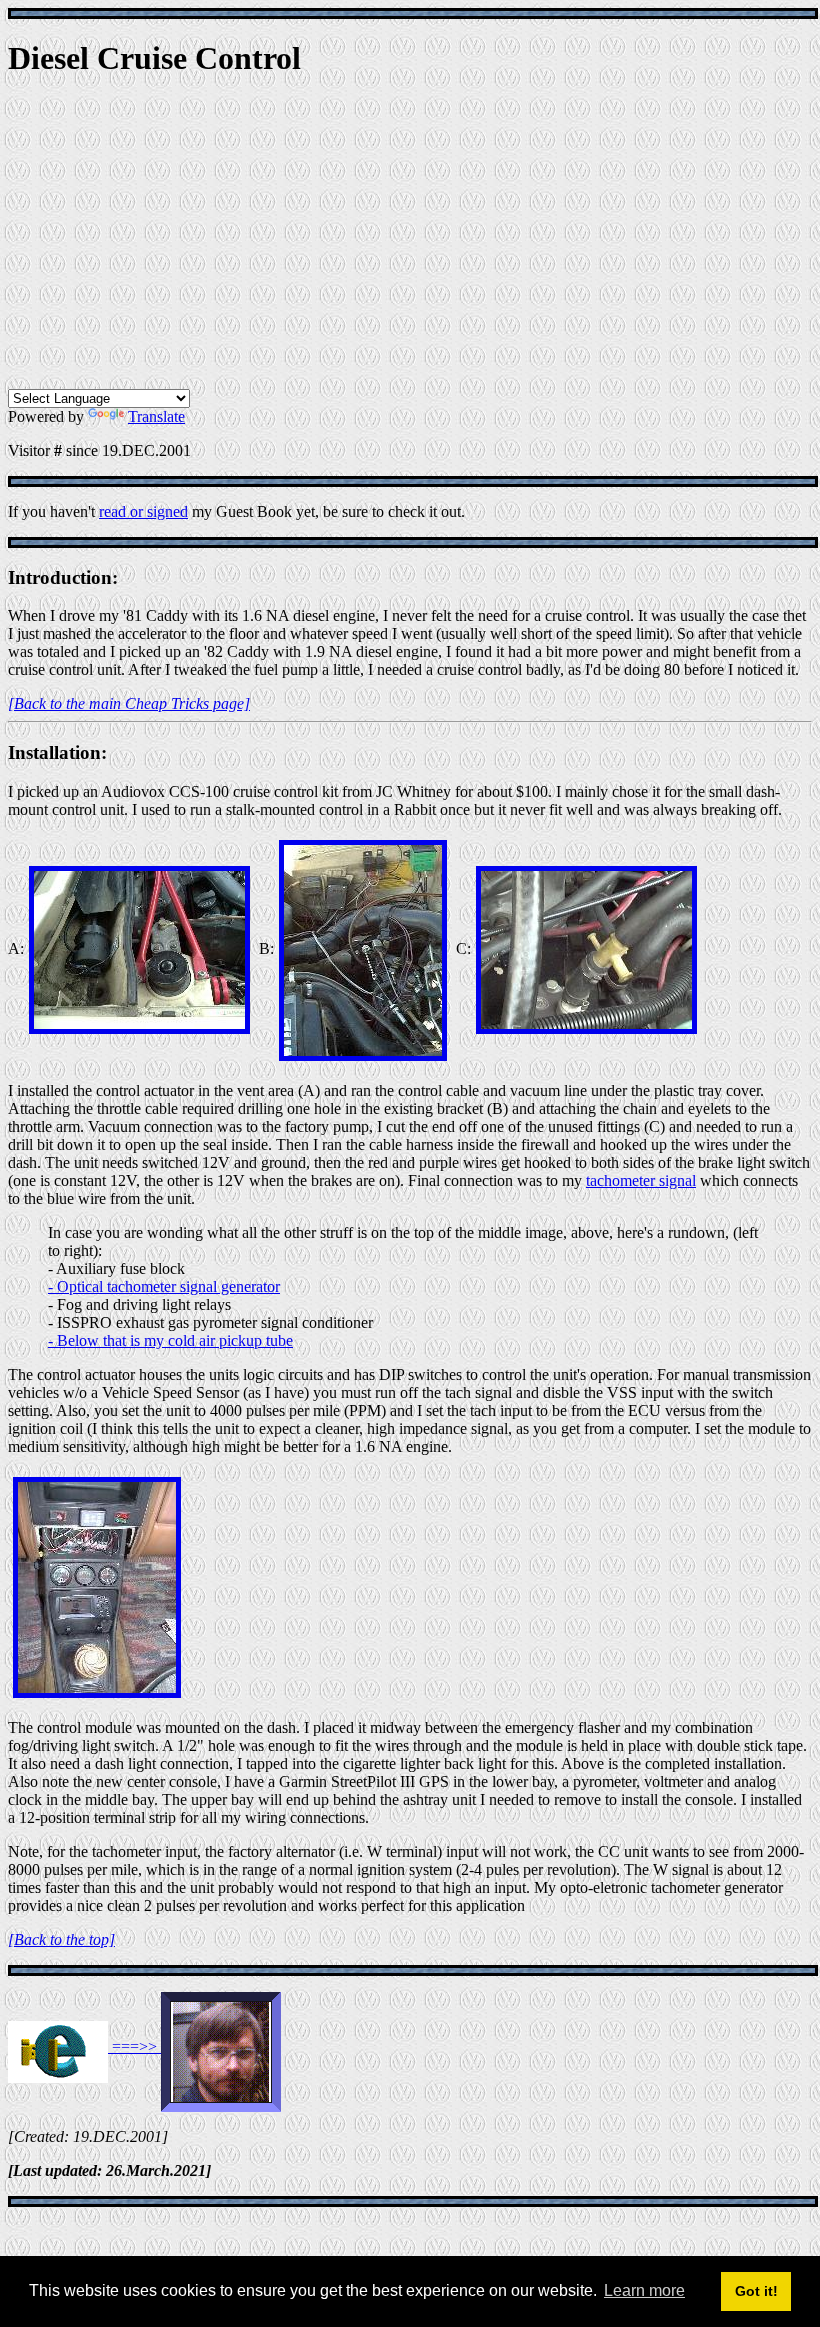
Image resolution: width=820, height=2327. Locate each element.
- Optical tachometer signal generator (164, 1286)
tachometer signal (641, 1180)
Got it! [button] (756, 2291)
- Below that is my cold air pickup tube (170, 1340)
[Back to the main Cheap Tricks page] (129, 703)
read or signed (143, 511)
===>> (134, 2046)
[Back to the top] (61, 1939)
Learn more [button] (644, 2290)
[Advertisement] (410, 239)
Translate (156, 416)
